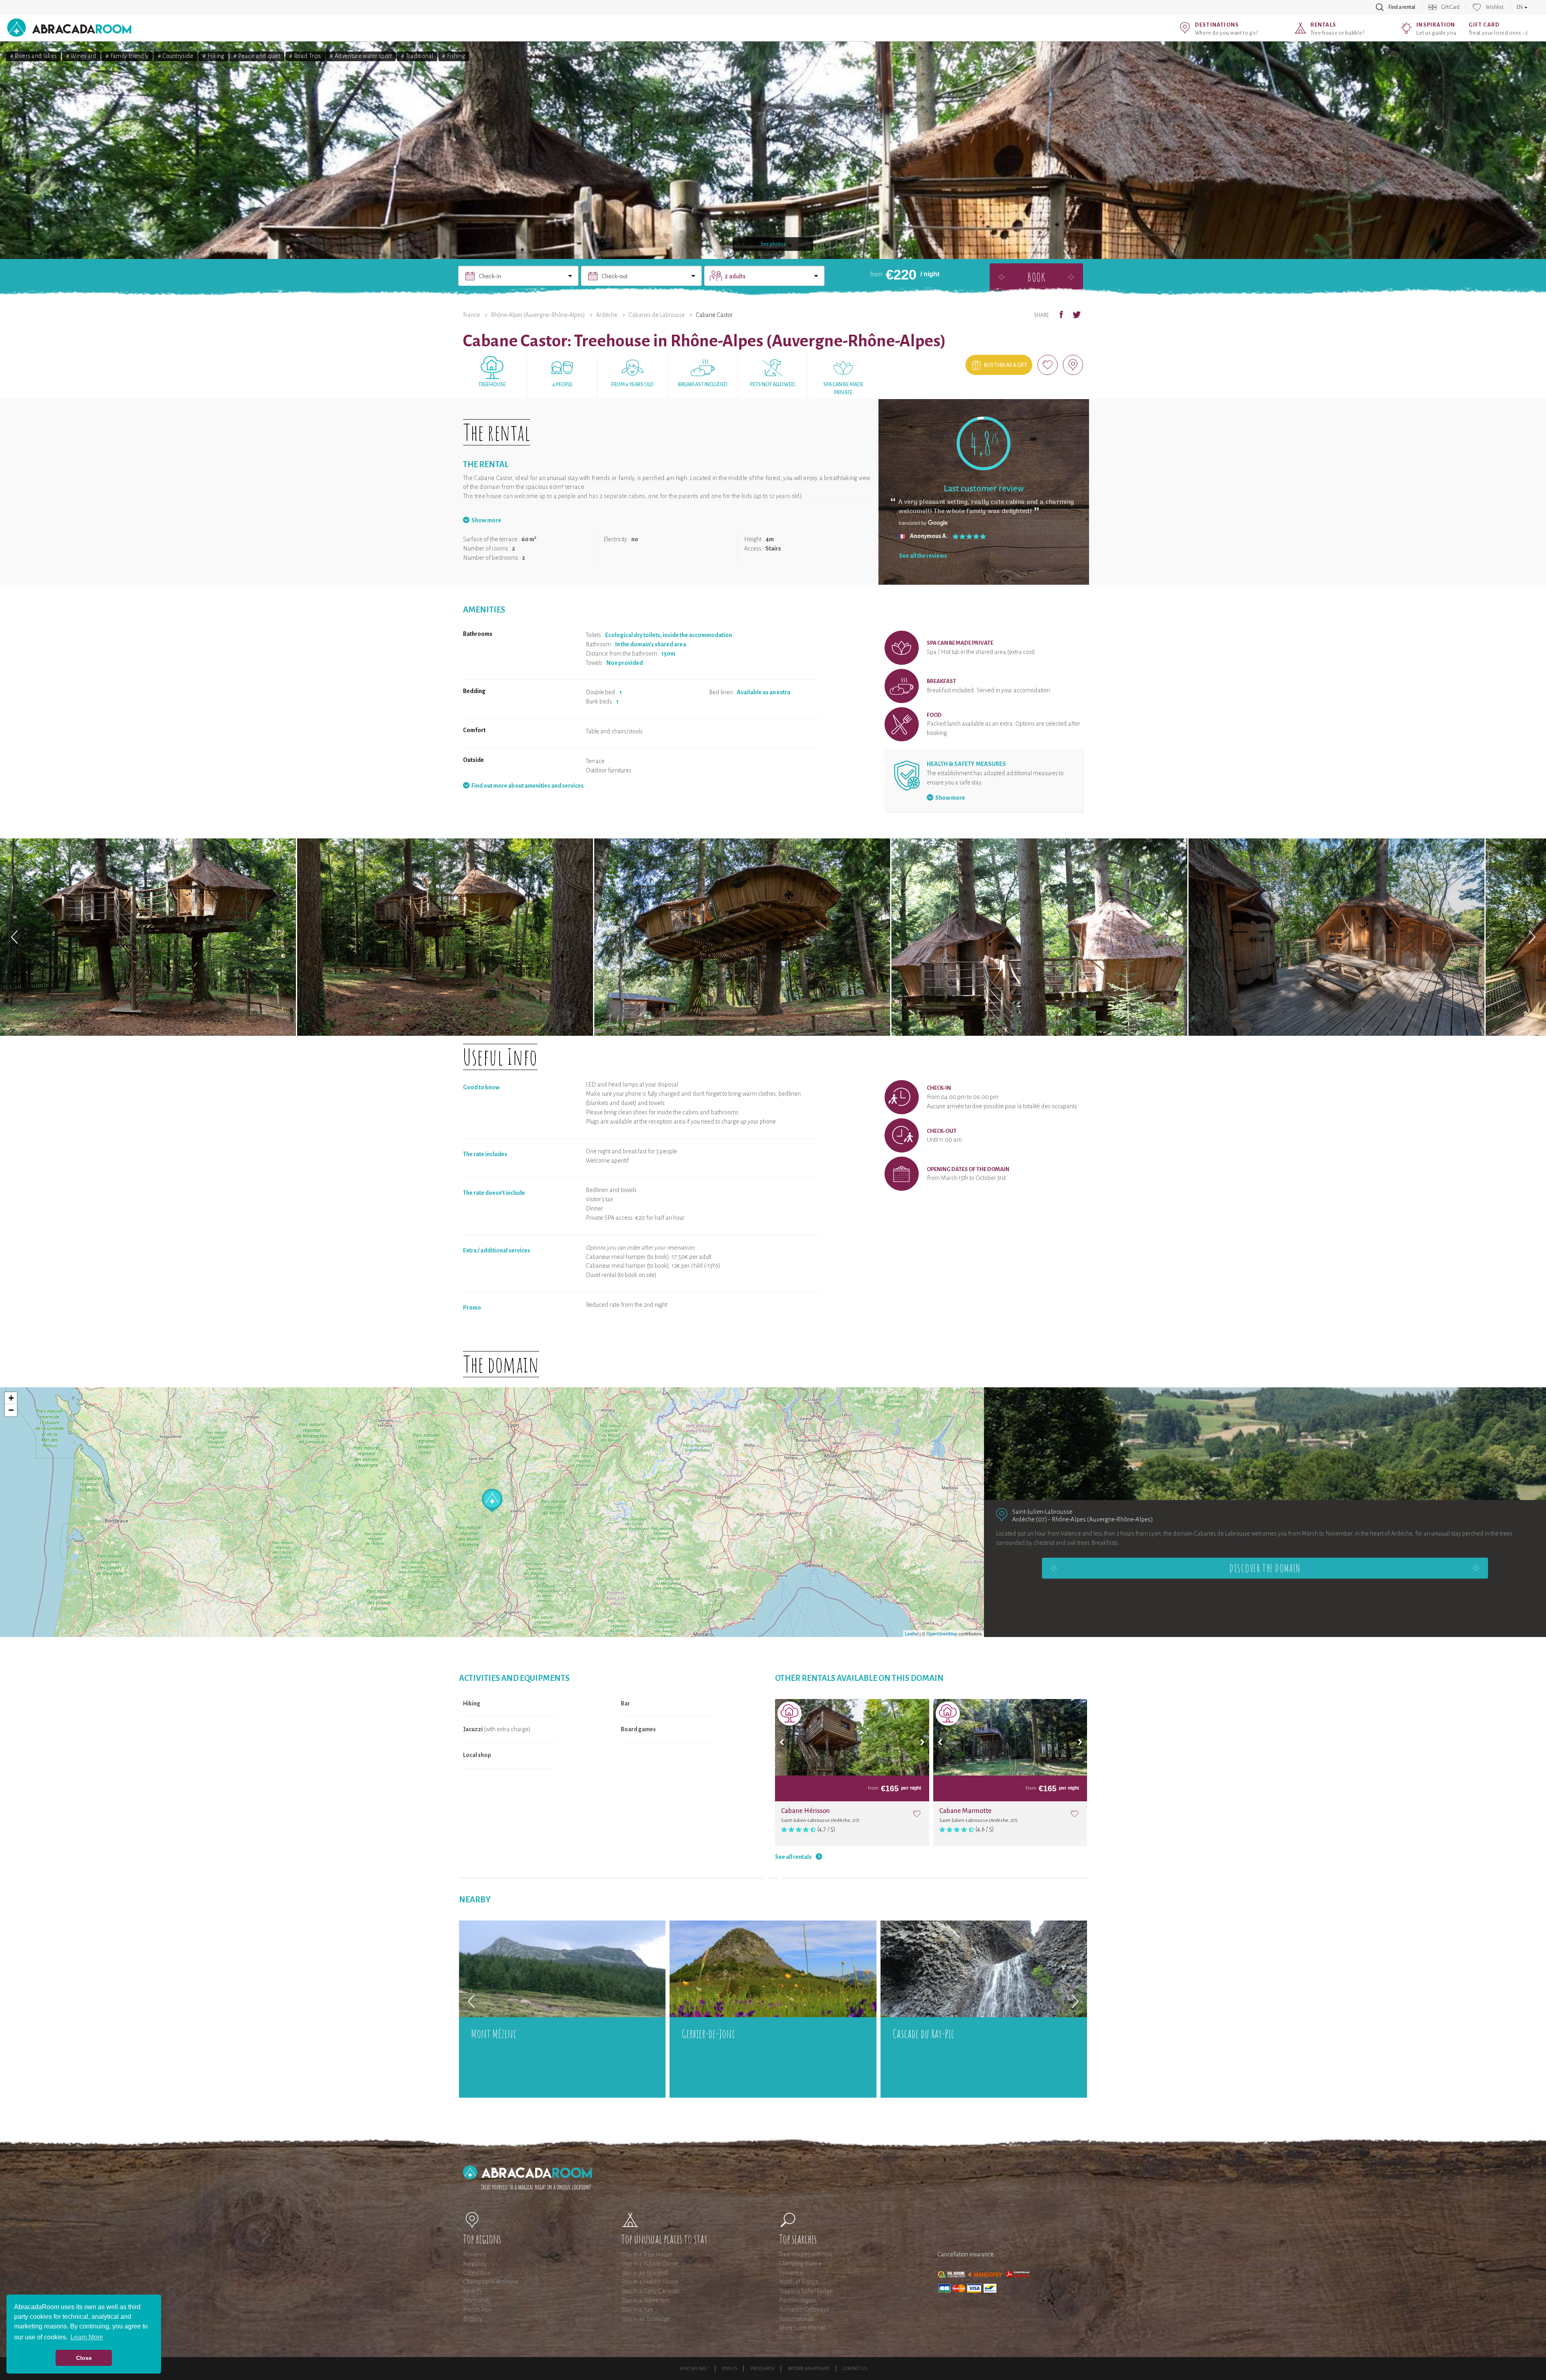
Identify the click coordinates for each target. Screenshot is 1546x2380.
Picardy (473, 2291)
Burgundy (475, 2264)
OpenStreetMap (942, 1633)
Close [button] (84, 2358)
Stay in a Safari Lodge (806, 2291)
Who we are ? (694, 2368)
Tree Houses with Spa (806, 2254)
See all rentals (793, 1857)
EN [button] (1520, 7)
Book (1036, 277)
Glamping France (800, 2264)
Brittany (473, 2319)
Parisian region (798, 2300)
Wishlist (1494, 7)
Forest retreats (797, 2319)
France (471, 315)
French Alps (477, 2310)
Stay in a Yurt (637, 2310)
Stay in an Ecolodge (646, 2319)
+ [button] (11, 1398)
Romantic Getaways (804, 2310)
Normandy (477, 2300)
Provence (475, 2254)
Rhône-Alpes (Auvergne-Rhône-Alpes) (538, 315)
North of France (799, 2282)
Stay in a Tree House (647, 2254)
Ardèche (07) (1030, 1519)
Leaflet (912, 1633)
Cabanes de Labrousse (657, 315)
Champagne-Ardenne (491, 2282)
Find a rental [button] (1402, 7)
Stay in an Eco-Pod (645, 2273)
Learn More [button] (87, 2337)
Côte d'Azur (477, 2273)
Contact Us (855, 2368)
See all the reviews (923, 556)
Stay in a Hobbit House (650, 2282)
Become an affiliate (809, 2368)
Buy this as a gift (1006, 365)
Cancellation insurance (965, 2254)
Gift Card (1450, 7)
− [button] (11, 1410)
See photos (773, 244)
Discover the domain (1265, 1568)
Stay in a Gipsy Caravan (650, 2291)
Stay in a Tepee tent (645, 2300)
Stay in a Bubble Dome (650, 2264)
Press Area (763, 2368)
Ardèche (607, 315)
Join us (730, 2368)
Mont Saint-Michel (802, 2328)
